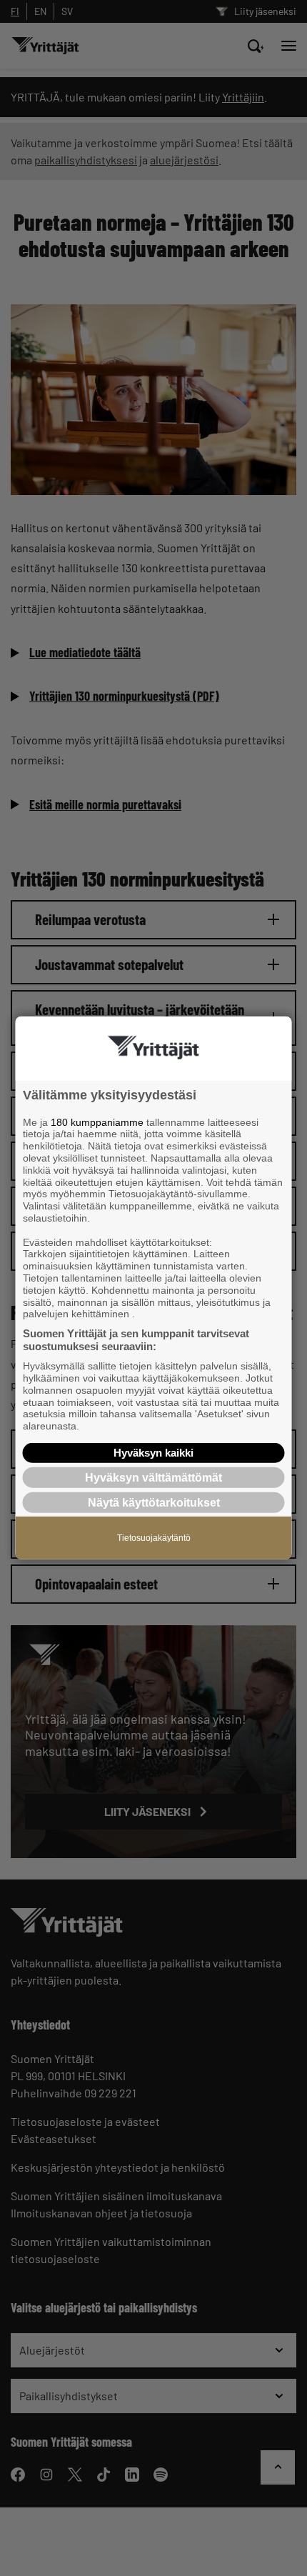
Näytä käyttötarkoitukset (154, 1503)
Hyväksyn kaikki (153, 1453)
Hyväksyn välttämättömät (153, 1478)
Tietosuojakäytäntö (154, 1538)
